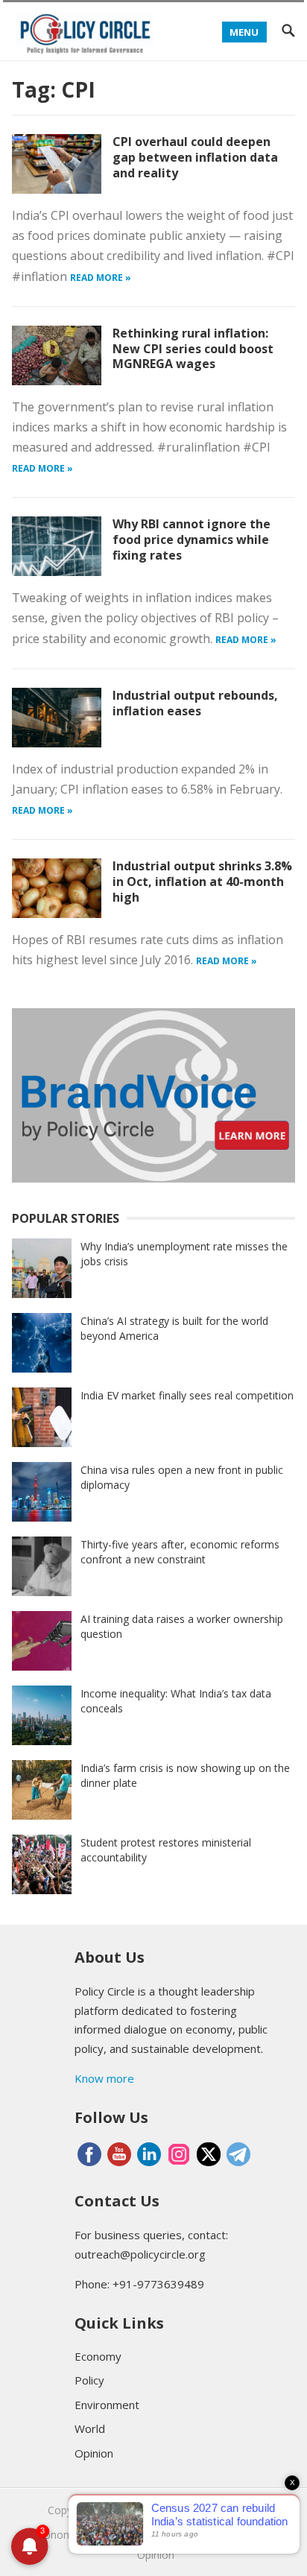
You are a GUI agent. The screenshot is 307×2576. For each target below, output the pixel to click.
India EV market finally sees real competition (187, 1395)
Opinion (94, 2453)
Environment (107, 2405)
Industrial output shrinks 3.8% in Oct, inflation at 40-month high (202, 882)
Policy (89, 2380)
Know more (104, 2078)
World (90, 2428)
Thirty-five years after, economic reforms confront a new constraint (180, 1552)
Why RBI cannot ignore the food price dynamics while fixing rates (192, 539)
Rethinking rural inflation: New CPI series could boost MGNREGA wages (193, 349)
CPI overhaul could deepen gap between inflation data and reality (195, 157)
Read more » (101, 278)
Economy (98, 2356)
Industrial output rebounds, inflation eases (195, 703)
